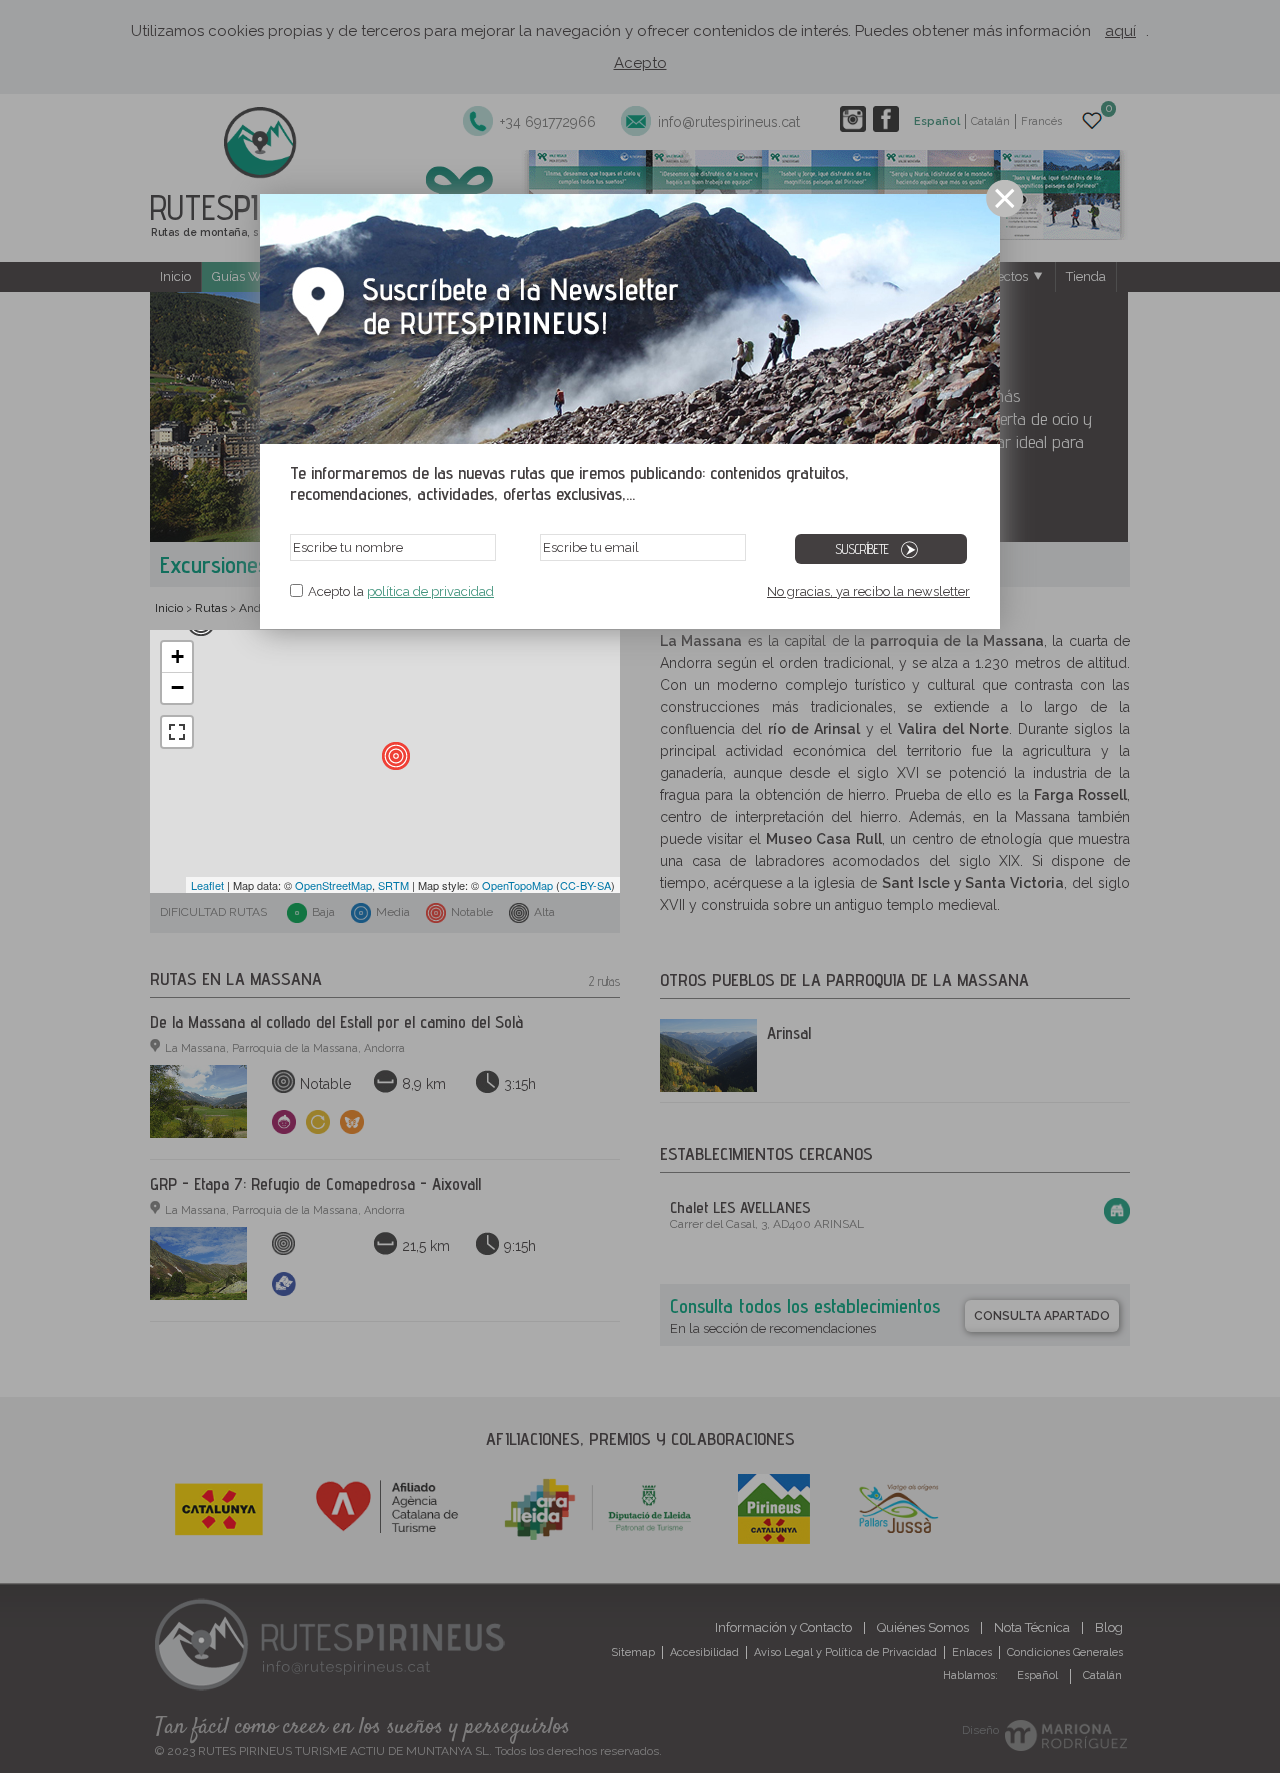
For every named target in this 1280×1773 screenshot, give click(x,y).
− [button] (177, 687)
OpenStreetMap (333, 885)
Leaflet (207, 885)
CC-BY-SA (585, 885)
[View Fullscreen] (177, 732)
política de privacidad (430, 591)
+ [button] (177, 656)
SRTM (393, 885)
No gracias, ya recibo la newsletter (868, 591)
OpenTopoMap (517, 885)
